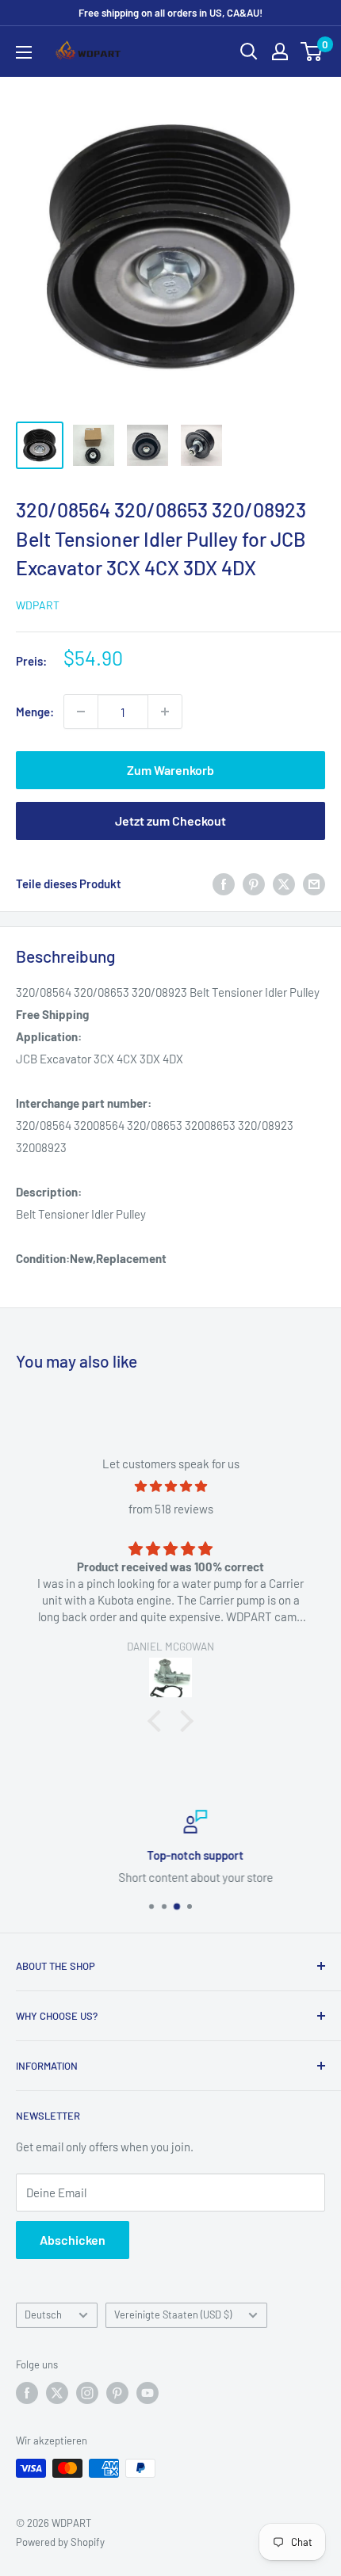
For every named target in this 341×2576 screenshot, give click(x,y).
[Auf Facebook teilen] (224, 883)
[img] (170, 1486)
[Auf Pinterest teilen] (254, 883)
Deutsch (43, 2315)
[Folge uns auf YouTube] (148, 2393)
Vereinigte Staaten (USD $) (173, 2315)
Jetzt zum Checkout (170, 821)
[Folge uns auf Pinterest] (117, 2393)
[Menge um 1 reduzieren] (81, 712)
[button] (159, 1721)
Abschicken (73, 2240)
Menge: (35, 712)
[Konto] (280, 52)
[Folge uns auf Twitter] (57, 2393)
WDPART (38, 605)
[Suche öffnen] (249, 52)
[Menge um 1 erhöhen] (165, 712)
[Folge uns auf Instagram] (87, 2393)
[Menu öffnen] (24, 52)
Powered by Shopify (60, 2542)
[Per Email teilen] (314, 883)
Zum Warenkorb (170, 770)
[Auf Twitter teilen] (284, 883)
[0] (312, 52)
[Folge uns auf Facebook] (27, 2393)
